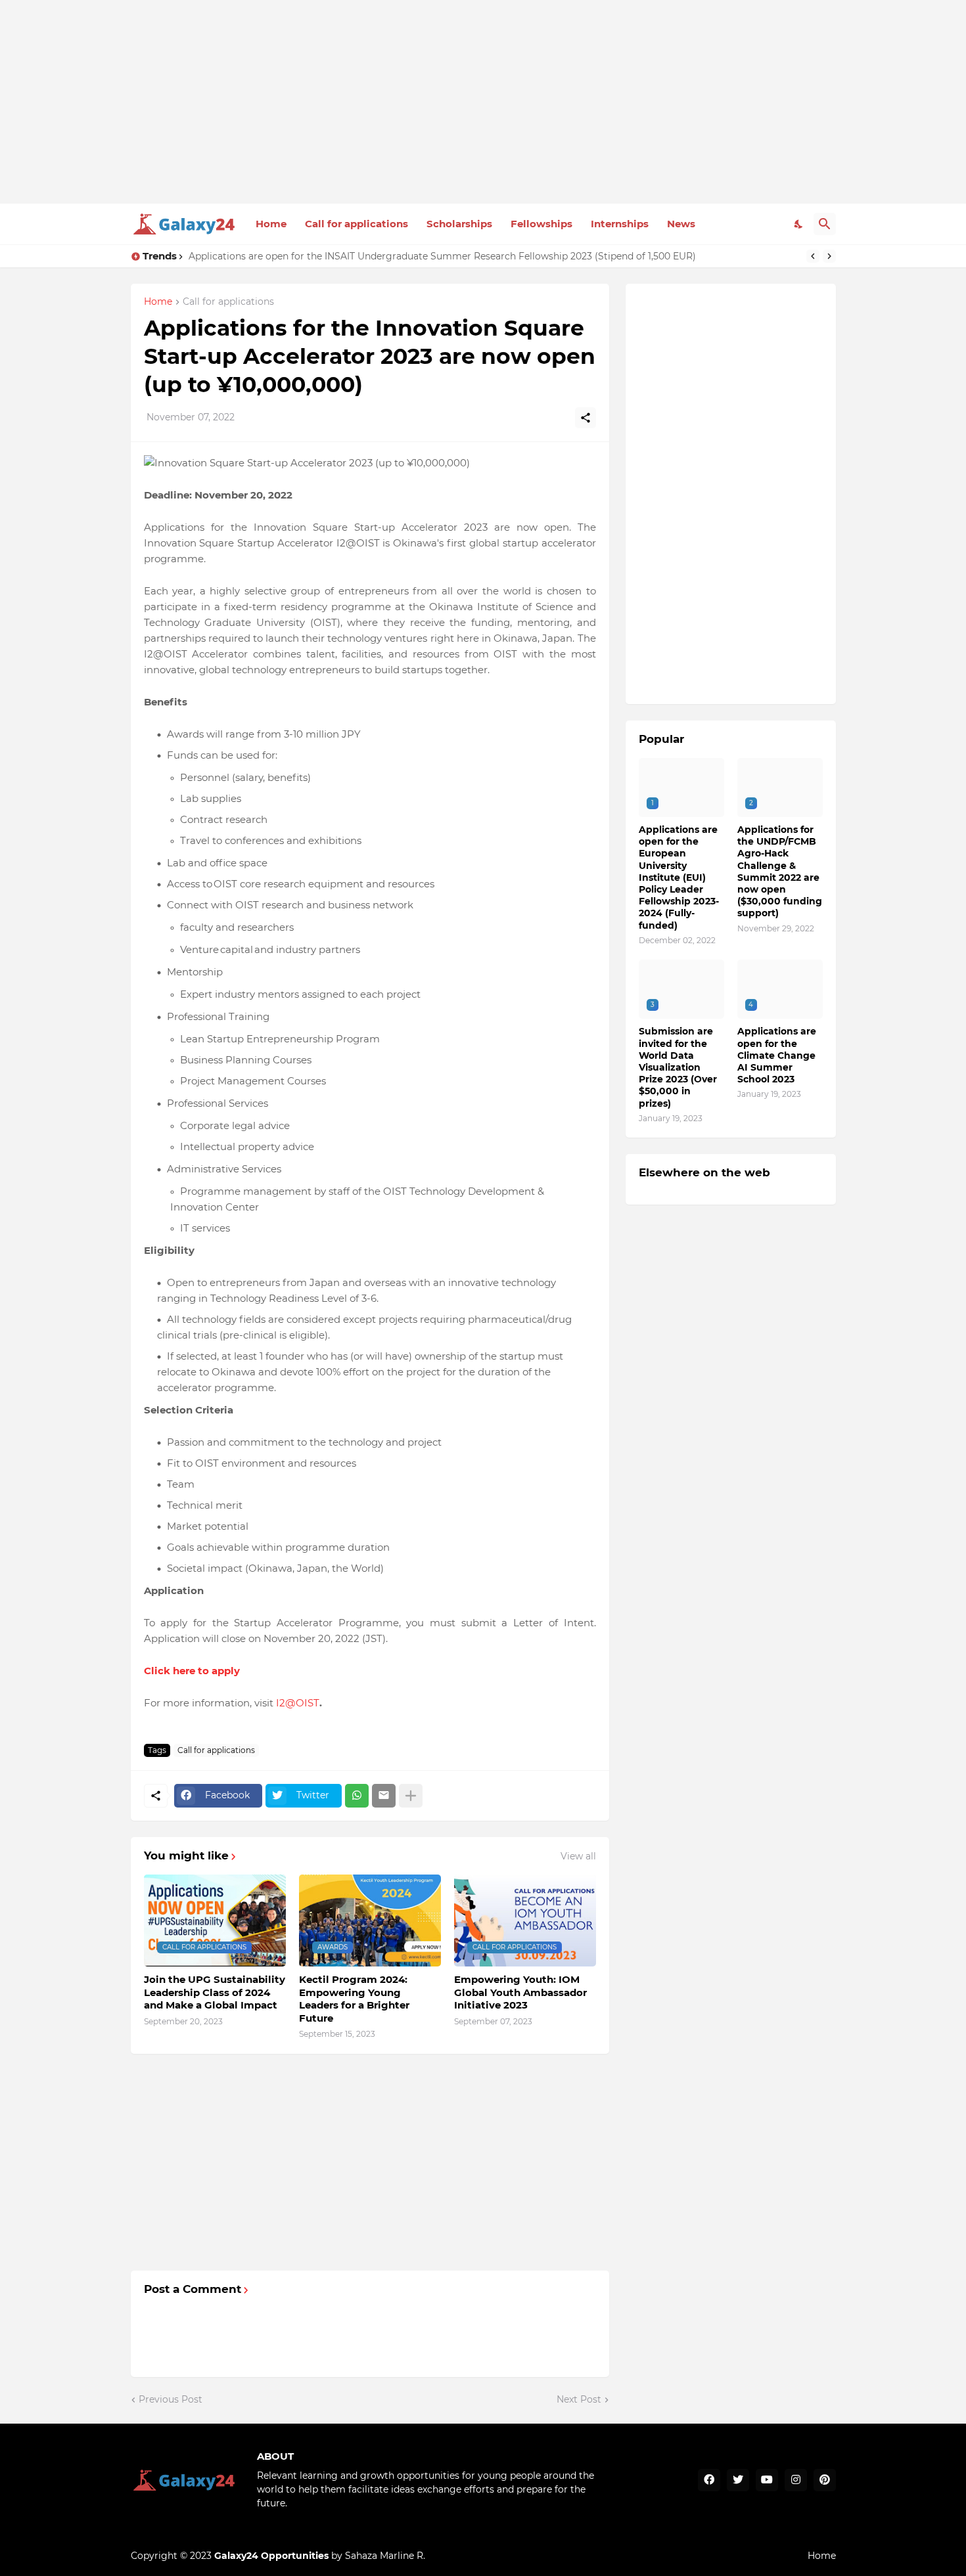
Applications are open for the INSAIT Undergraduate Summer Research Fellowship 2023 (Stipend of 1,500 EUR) (442, 256)
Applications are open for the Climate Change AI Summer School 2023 (777, 1055)
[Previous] (813, 256)
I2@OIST (298, 1703)
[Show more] (411, 1796)
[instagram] (796, 2480)
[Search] (825, 224)
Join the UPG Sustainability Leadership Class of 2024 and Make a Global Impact (215, 1992)
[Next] (829, 256)
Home (271, 224)
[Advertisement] (483, 102)
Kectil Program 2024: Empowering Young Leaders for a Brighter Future (354, 1999)
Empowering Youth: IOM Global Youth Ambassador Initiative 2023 (520, 1992)
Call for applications (356, 224)
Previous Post (171, 2399)
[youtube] (767, 2480)
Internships (620, 224)
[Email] (384, 1796)
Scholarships (459, 224)
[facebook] (709, 2480)
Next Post (579, 2399)
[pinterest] (825, 2480)
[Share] (586, 418)
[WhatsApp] (357, 1796)
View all (578, 1856)
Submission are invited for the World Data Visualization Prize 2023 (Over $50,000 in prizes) (678, 1067)
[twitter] (738, 2480)
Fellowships (541, 224)
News (681, 224)
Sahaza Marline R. (385, 2556)
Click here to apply (192, 1671)
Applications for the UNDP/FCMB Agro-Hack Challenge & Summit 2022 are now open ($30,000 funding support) (780, 871)
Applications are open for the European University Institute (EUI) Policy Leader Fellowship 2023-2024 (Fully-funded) (679, 877)
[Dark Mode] (799, 224)
